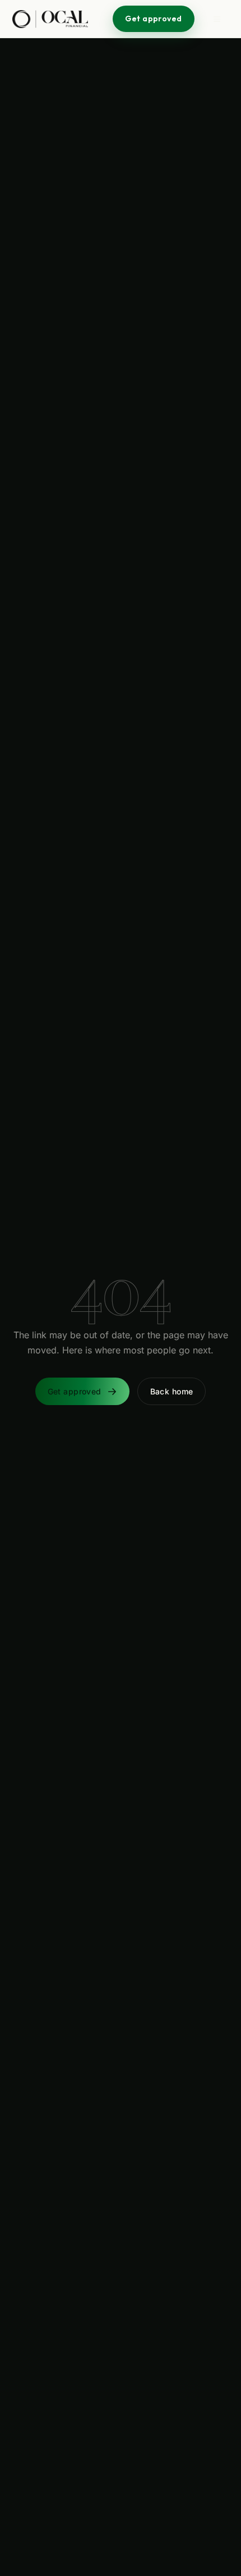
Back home (172, 1391)
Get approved (153, 19)
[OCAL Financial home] (50, 19)
